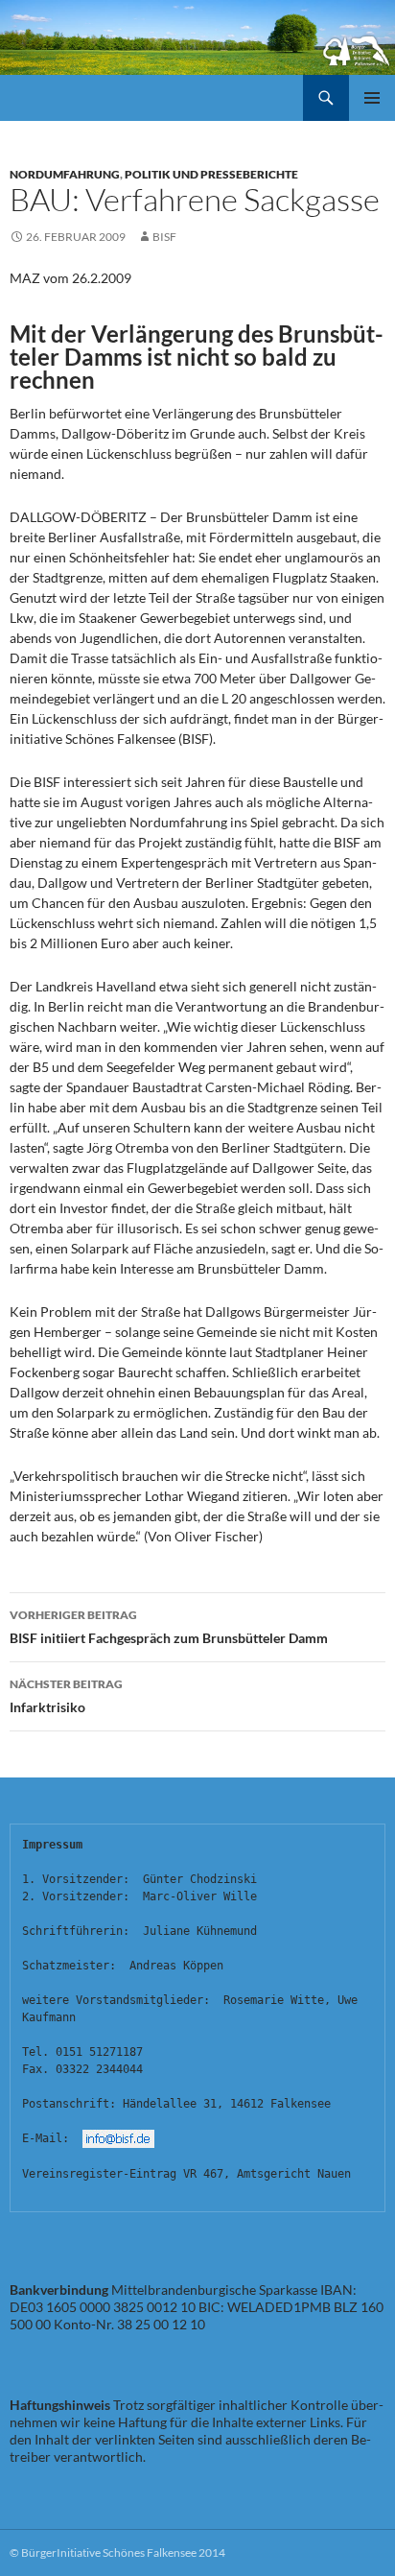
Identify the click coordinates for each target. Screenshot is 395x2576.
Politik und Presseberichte (211, 174)
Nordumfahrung (65, 174)
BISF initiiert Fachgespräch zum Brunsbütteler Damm (169, 1627)
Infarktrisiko (66, 1696)
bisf (164, 237)
